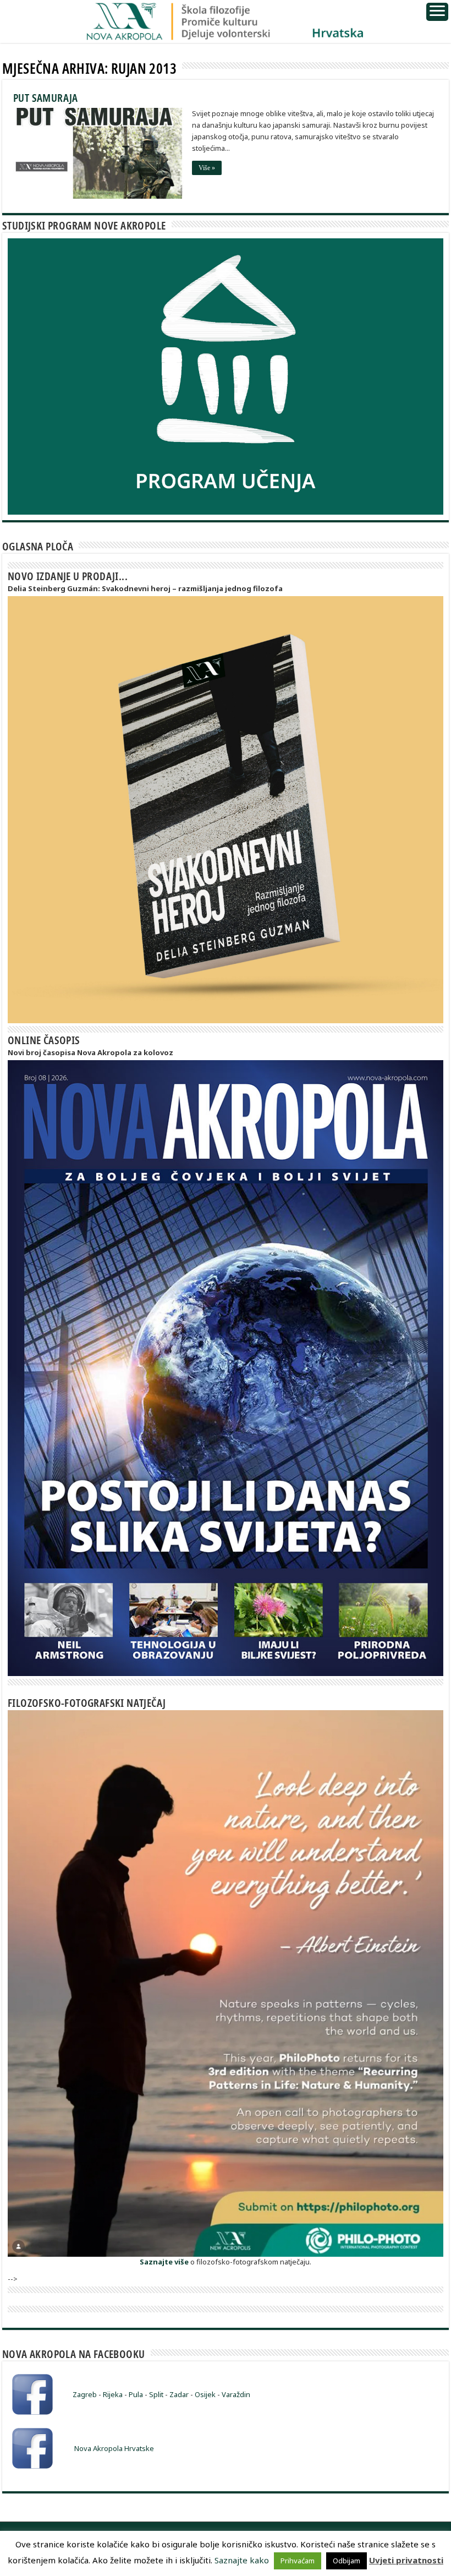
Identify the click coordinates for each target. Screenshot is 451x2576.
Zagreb (85, 2394)
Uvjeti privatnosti (406, 2560)
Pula (136, 2394)
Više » (207, 168)
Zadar (179, 2394)
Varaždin (236, 2394)
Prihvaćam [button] (298, 2561)
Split (156, 2394)
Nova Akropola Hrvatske (114, 2448)
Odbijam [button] (346, 2561)
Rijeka (113, 2394)
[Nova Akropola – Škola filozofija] (226, 19)
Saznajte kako (242, 2560)
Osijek (205, 2394)
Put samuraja (46, 98)
